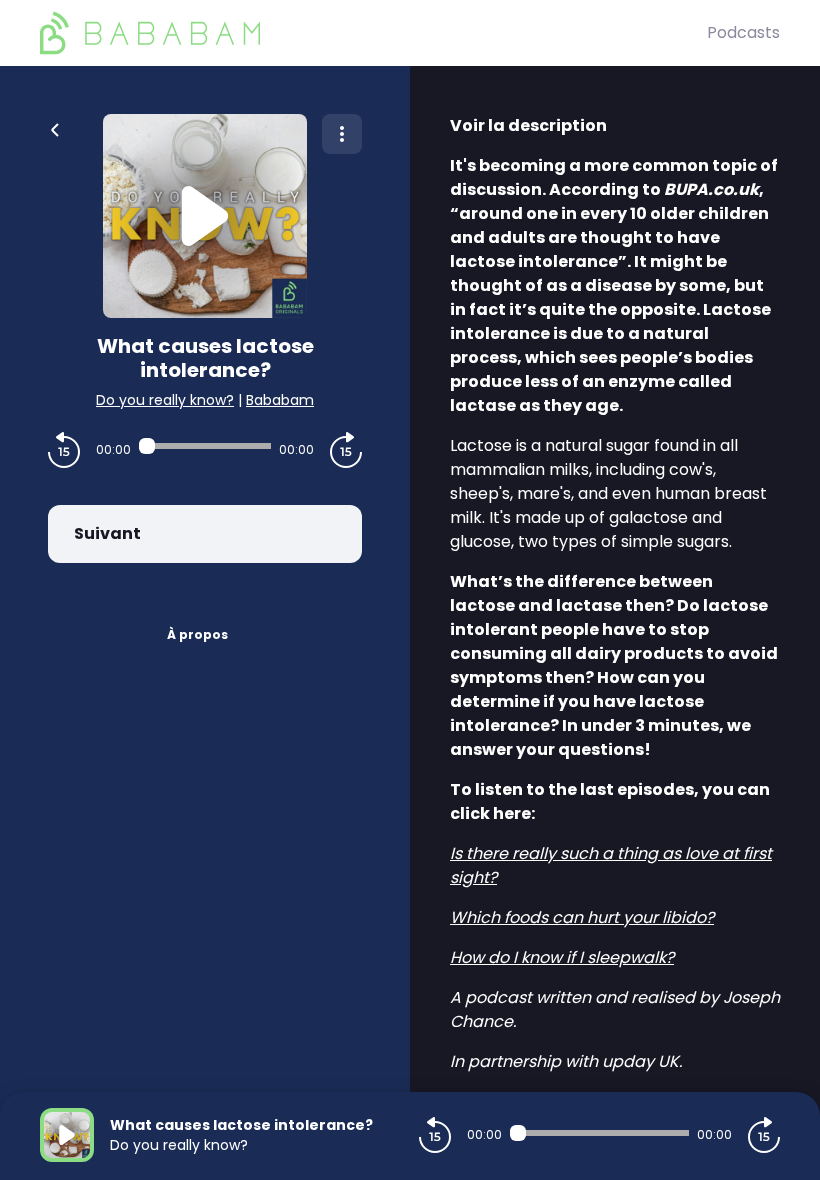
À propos (197, 634)
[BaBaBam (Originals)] (373, 33)
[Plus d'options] (342, 134)
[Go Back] (55, 128)
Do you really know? (165, 400)
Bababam (280, 400)
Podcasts (743, 32)
